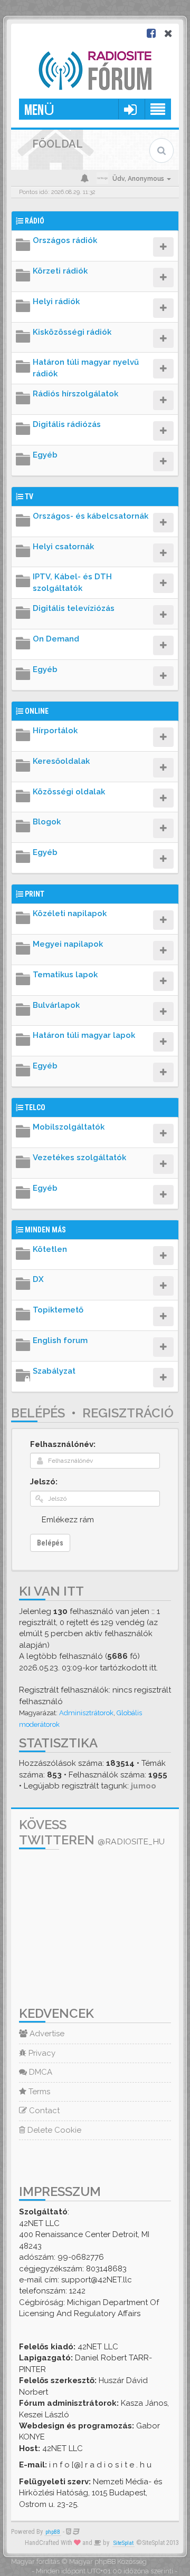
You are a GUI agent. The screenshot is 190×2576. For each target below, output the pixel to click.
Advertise (46, 2034)
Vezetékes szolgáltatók (79, 1158)
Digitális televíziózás (74, 608)
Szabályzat (54, 1371)
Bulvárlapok (56, 1005)
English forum (60, 1340)
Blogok (47, 822)
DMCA (40, 2072)
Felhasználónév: (63, 1444)
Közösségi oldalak (69, 792)
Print (35, 894)
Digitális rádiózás (67, 424)
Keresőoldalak (61, 761)
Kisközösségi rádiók (72, 332)
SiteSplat (123, 2543)
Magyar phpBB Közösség (108, 2562)
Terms (38, 2092)
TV (29, 497)
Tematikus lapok (65, 975)
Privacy (41, 2053)
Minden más (45, 1230)
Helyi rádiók (56, 302)
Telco (35, 1107)
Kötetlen (50, 1249)
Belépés (38, 1413)
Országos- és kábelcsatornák (91, 516)
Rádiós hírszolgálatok (75, 394)
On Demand (56, 639)
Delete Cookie (53, 2130)
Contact (43, 2111)
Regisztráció (128, 1413)
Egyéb (45, 455)
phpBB (53, 2532)
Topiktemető (58, 1310)
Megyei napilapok (68, 944)
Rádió (35, 221)
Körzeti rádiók (60, 271)
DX (38, 1279)
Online (37, 711)
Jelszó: (44, 1482)
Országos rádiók (65, 240)
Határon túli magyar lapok (84, 1035)
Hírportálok (55, 731)
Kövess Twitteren (92, 1832)
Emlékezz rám (68, 1520)
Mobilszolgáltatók (69, 1127)
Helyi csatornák (63, 547)
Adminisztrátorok (86, 1713)
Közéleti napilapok (70, 913)
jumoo (144, 1786)
